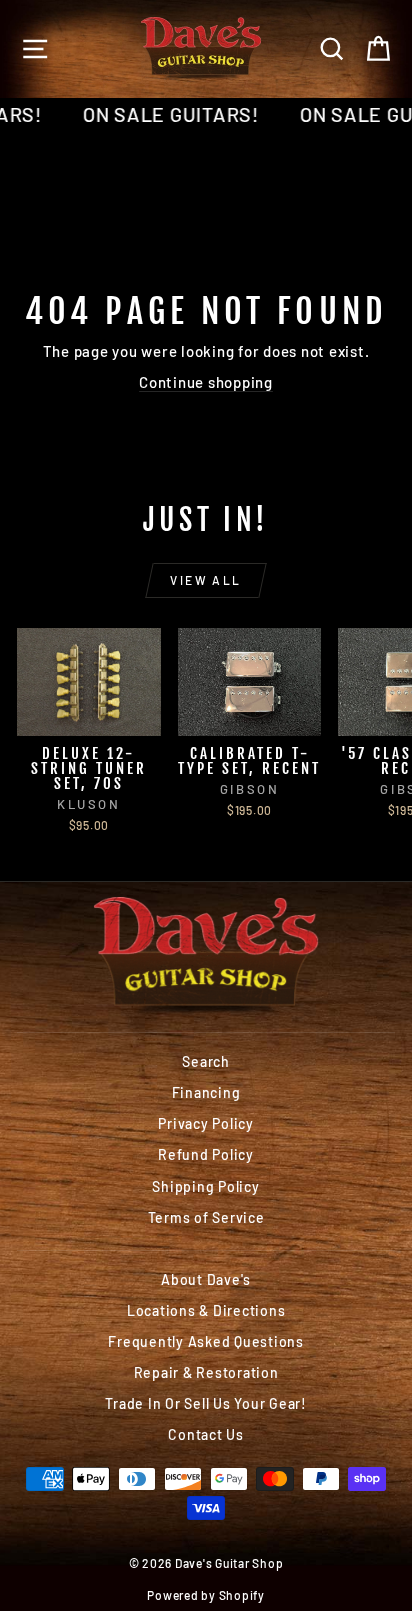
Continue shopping (206, 382)
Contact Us (206, 1434)
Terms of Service (206, 1217)
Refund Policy (206, 1154)
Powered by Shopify (206, 1595)
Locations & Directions (206, 1310)
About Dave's (206, 1279)
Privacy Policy (206, 1123)
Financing (206, 1092)
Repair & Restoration (206, 1372)
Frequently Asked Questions (206, 1341)
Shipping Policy (205, 1186)
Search (206, 1061)
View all (205, 580)
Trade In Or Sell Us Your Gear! (206, 1403)
